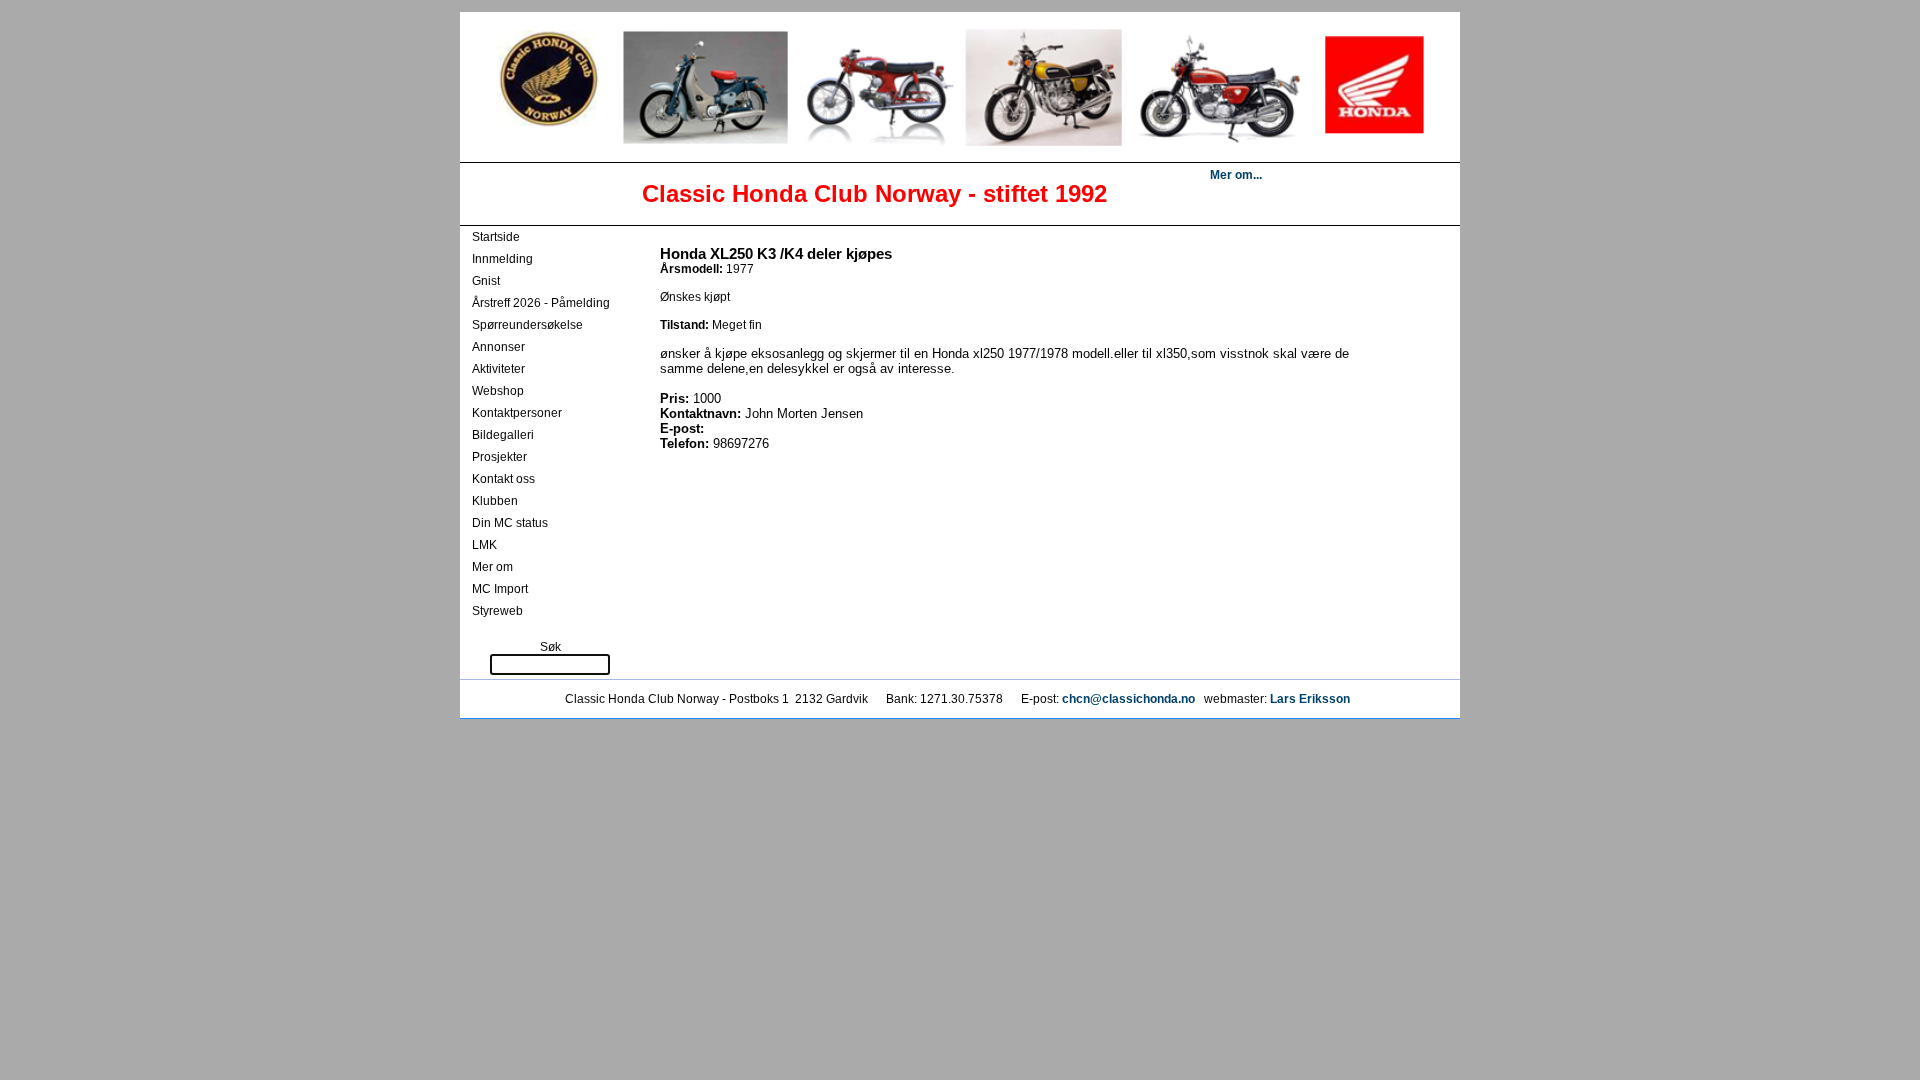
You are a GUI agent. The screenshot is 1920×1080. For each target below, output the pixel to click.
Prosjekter (499, 457)
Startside (496, 237)
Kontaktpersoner (517, 413)
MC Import (500, 589)
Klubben (495, 501)
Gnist (486, 281)
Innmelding (502, 259)
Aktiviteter (498, 369)
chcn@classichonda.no (1130, 699)
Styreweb (497, 611)
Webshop (498, 391)
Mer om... (1236, 175)
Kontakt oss (503, 479)
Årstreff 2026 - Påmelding (541, 303)
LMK (484, 545)
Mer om (492, 567)
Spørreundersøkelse (527, 325)
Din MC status (510, 523)
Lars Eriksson (1310, 699)
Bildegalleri (503, 435)
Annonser (498, 347)
